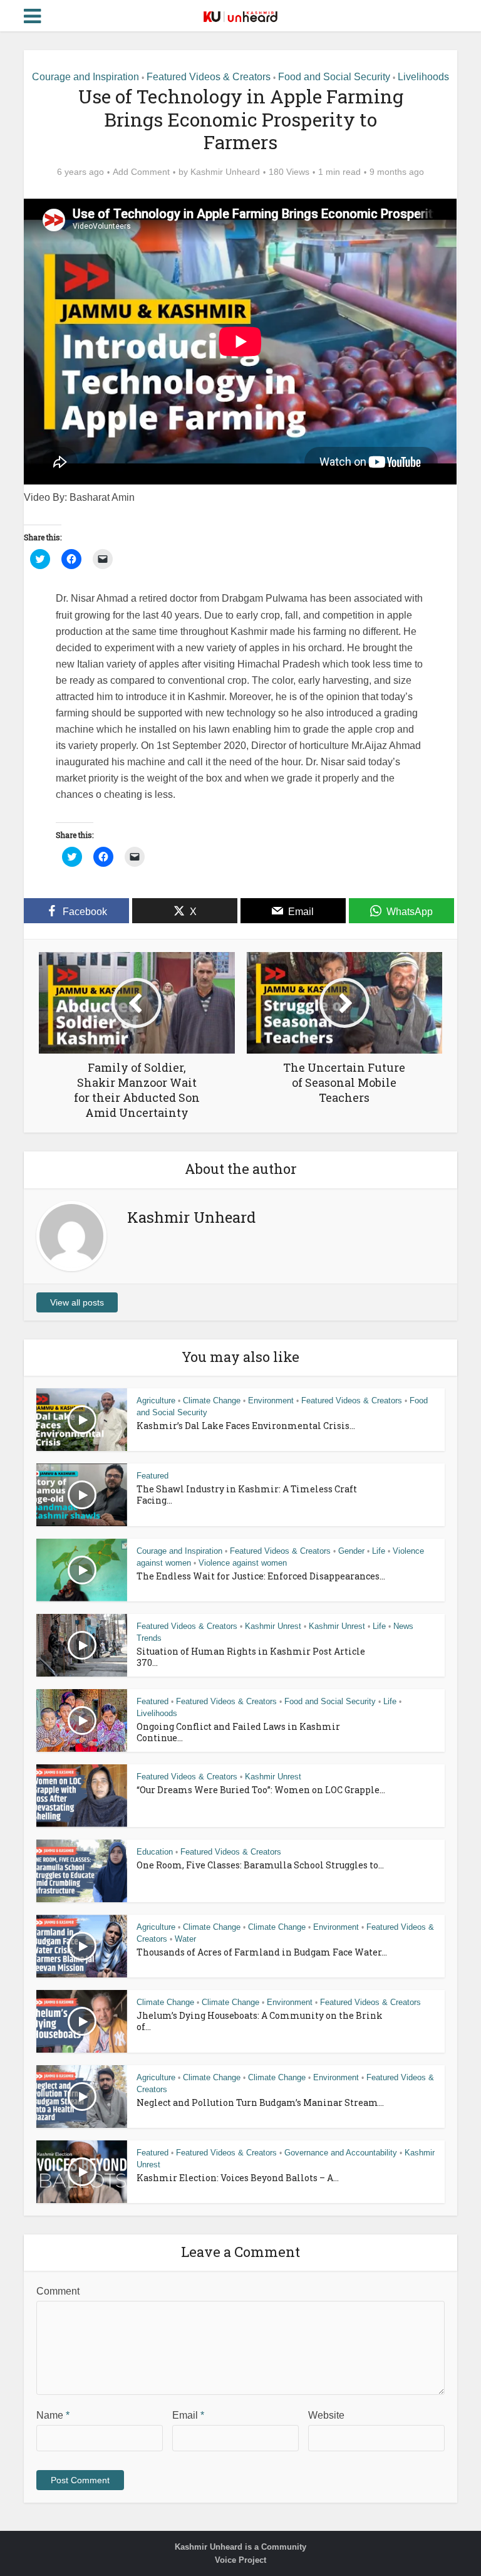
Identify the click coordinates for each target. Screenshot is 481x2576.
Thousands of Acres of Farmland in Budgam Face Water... (262, 1952)
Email (188, 2415)
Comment (58, 2291)
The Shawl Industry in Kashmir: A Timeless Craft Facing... (247, 1495)
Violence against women (243, 1563)
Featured (153, 1476)
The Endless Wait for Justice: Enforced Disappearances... (261, 1576)
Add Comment (141, 172)
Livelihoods (423, 77)
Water (185, 1939)
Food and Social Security (334, 77)
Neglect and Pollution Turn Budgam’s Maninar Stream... (260, 2102)
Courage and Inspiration (85, 77)
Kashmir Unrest (273, 1626)
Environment (271, 1401)
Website (326, 2415)
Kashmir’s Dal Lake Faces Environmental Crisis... (246, 1426)
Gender (351, 1551)
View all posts (77, 1302)
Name (53, 2415)
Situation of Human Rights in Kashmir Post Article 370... (251, 1657)
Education (155, 1852)
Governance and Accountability (341, 2153)
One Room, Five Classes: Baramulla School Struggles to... (260, 1865)
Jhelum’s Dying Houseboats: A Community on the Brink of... (260, 2021)
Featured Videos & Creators (209, 77)
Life (379, 1551)
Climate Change (212, 1401)
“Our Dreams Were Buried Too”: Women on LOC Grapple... (261, 1790)
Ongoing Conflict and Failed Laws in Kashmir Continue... (238, 1732)
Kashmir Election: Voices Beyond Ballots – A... (238, 2178)
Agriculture (156, 1401)
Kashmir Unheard (225, 172)
